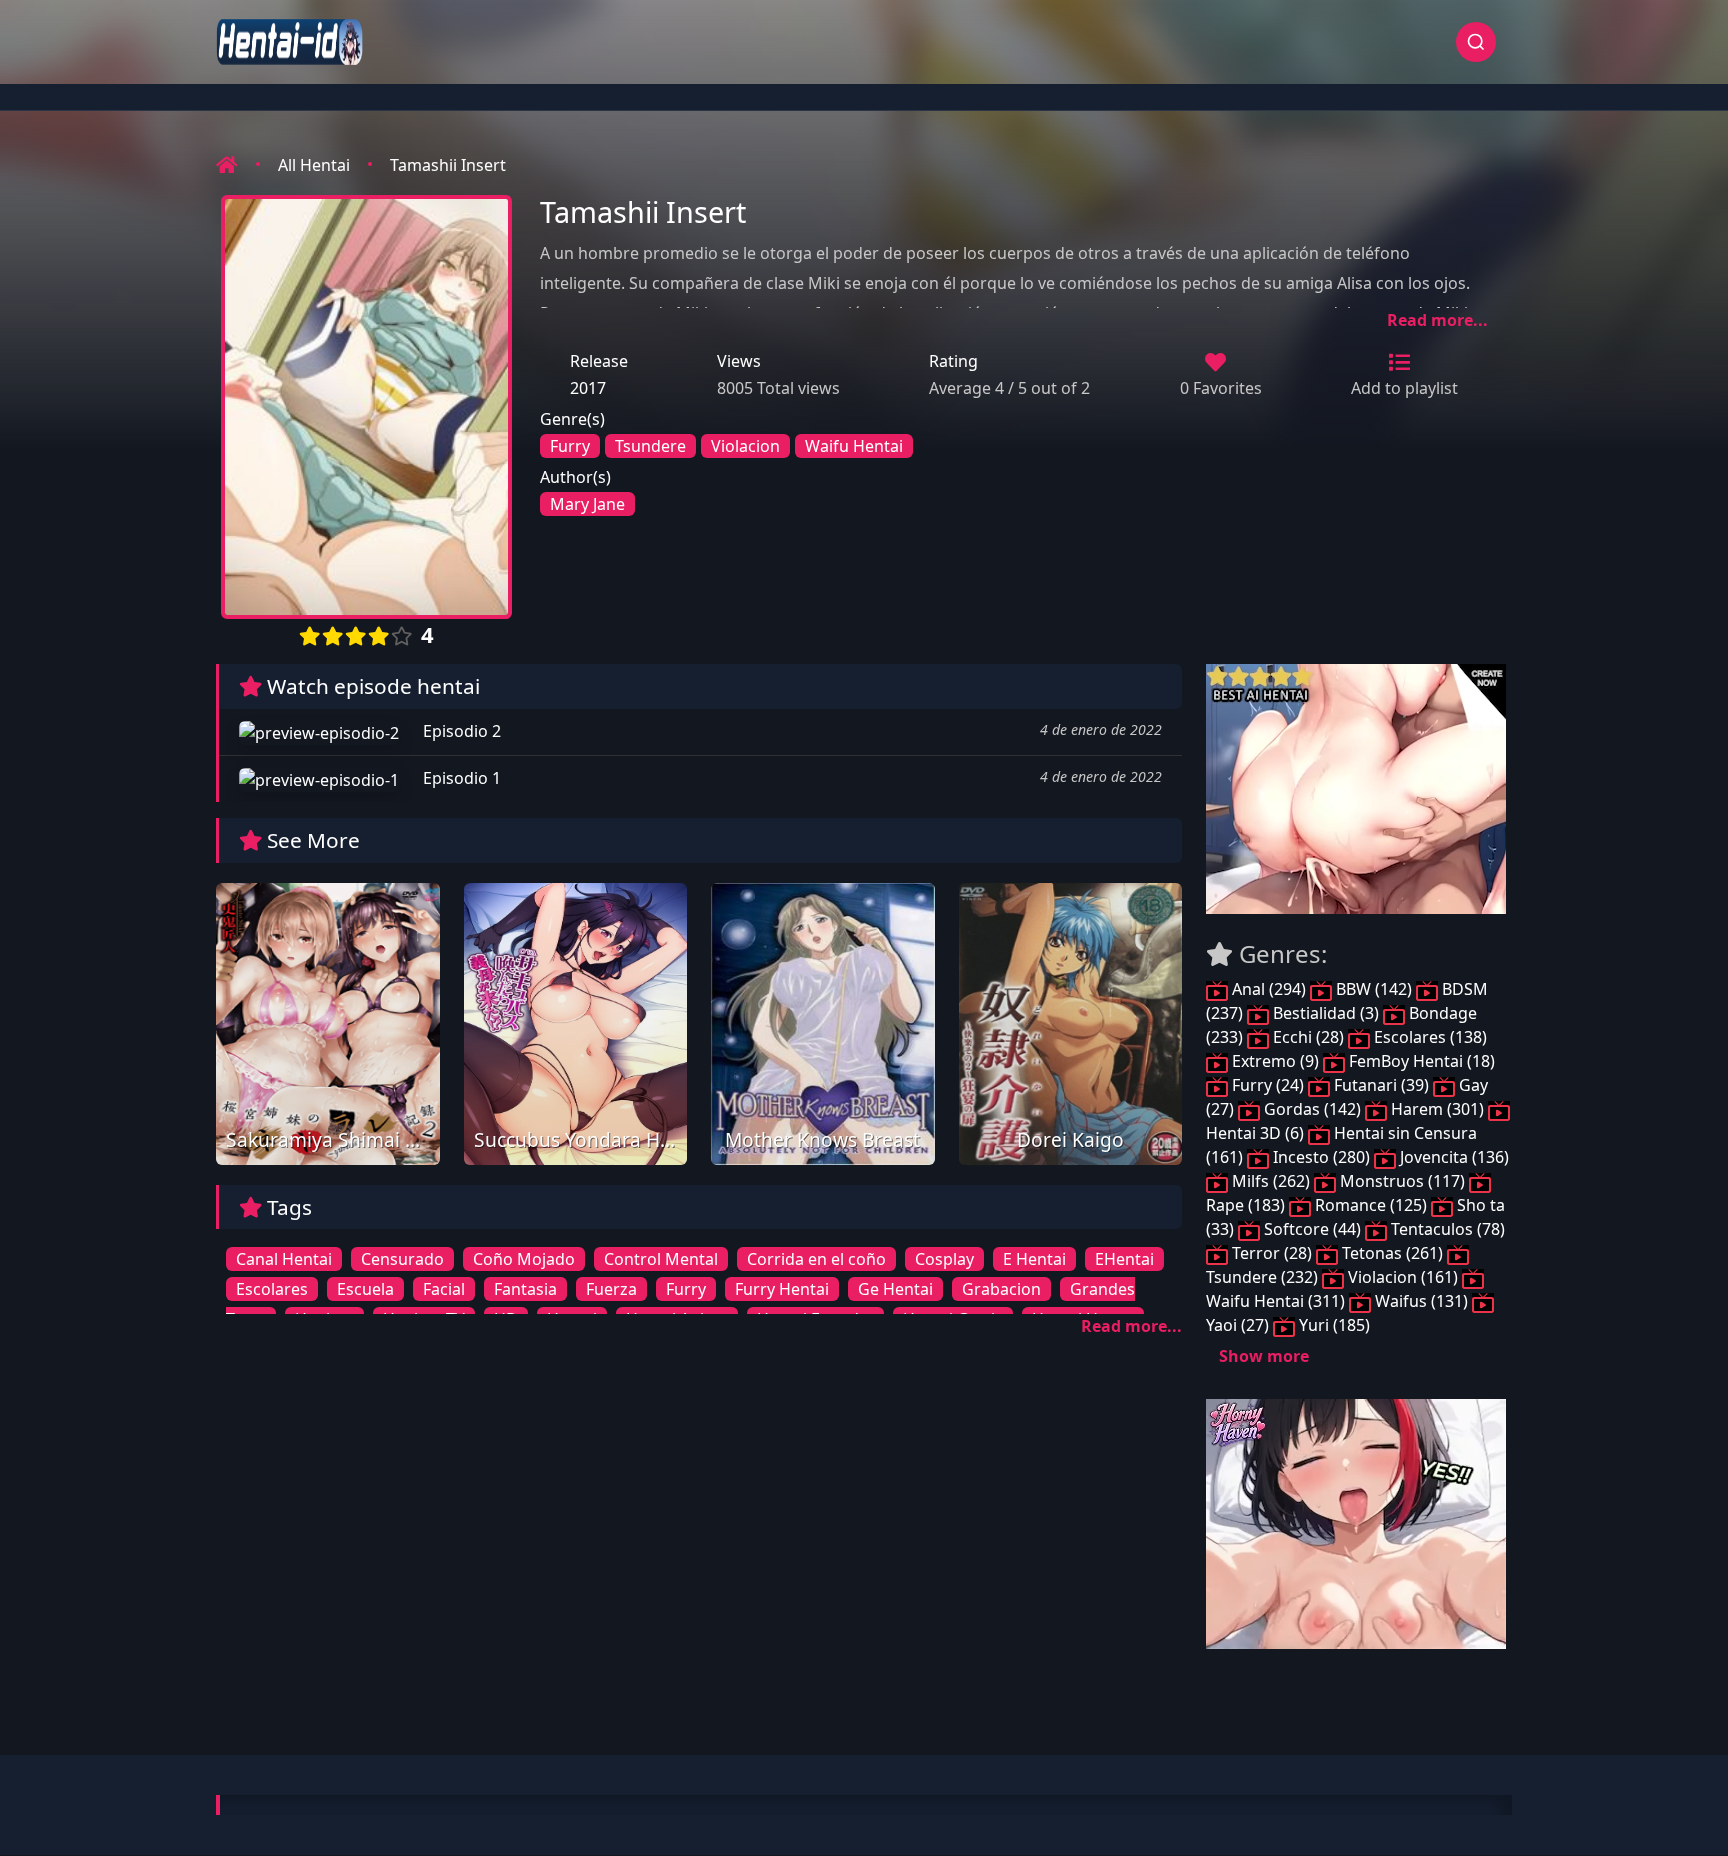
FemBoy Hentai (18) (1420, 1061)
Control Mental (661, 1259)
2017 (588, 388)
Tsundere (650, 446)
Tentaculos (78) (1446, 1229)
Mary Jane (587, 504)
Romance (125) (1371, 1205)
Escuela (365, 1289)
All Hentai (314, 165)
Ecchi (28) (1308, 1037)
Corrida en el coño (816, 1259)
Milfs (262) (1271, 1181)
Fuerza (611, 1289)
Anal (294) (1269, 989)
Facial (444, 1289)
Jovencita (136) (1452, 1157)
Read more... (1437, 320)
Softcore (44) (1312, 1229)
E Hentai (1034, 1259)
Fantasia (525, 1289)
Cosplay (944, 1259)
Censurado (402, 1259)
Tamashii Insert (448, 165)
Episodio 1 (460, 778)
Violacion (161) (1403, 1277)
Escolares (272, 1289)
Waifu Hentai (854, 446)
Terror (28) (1272, 1253)
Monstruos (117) (1402, 1181)
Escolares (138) (1428, 1037)
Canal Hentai (284, 1259)
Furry (570, 446)
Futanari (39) (1381, 1085)
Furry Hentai (782, 1289)
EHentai (1124, 1259)
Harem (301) (1437, 1109)
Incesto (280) (1321, 1157)
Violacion (745, 446)
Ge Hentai (895, 1289)
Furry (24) (1268, 1085)
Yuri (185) (1332, 1325)
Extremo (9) (1275, 1061)
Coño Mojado (524, 1259)
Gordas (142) (1312, 1109)
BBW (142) (1374, 989)
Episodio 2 (460, 731)
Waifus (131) (1421, 1301)
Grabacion (1001, 1289)
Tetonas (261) (1392, 1253)
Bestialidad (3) (1326, 1013)
